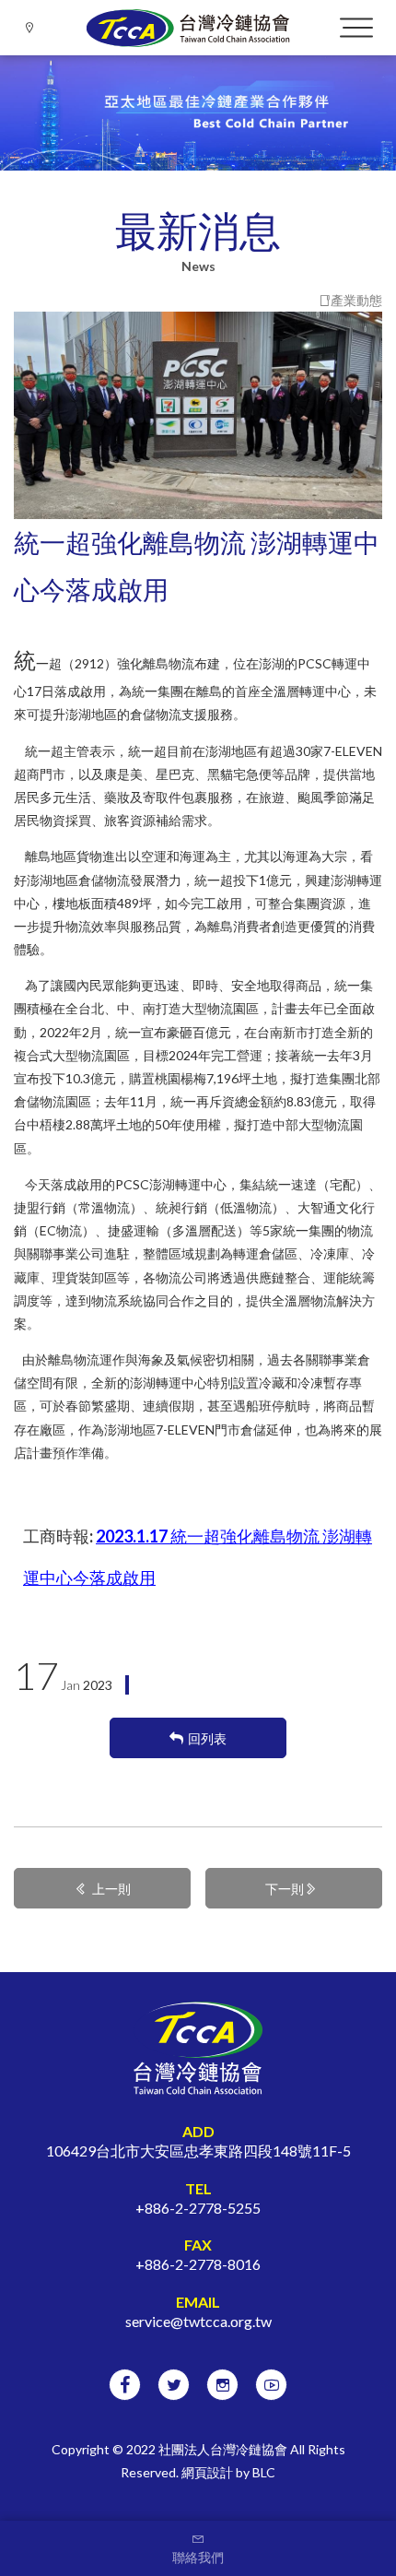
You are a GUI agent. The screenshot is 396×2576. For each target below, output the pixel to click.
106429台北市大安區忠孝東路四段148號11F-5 (198, 2151)
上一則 (111, 1889)
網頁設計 (207, 2472)
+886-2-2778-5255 (198, 2208)
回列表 (207, 1738)
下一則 (285, 1889)
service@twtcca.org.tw (198, 2321)
